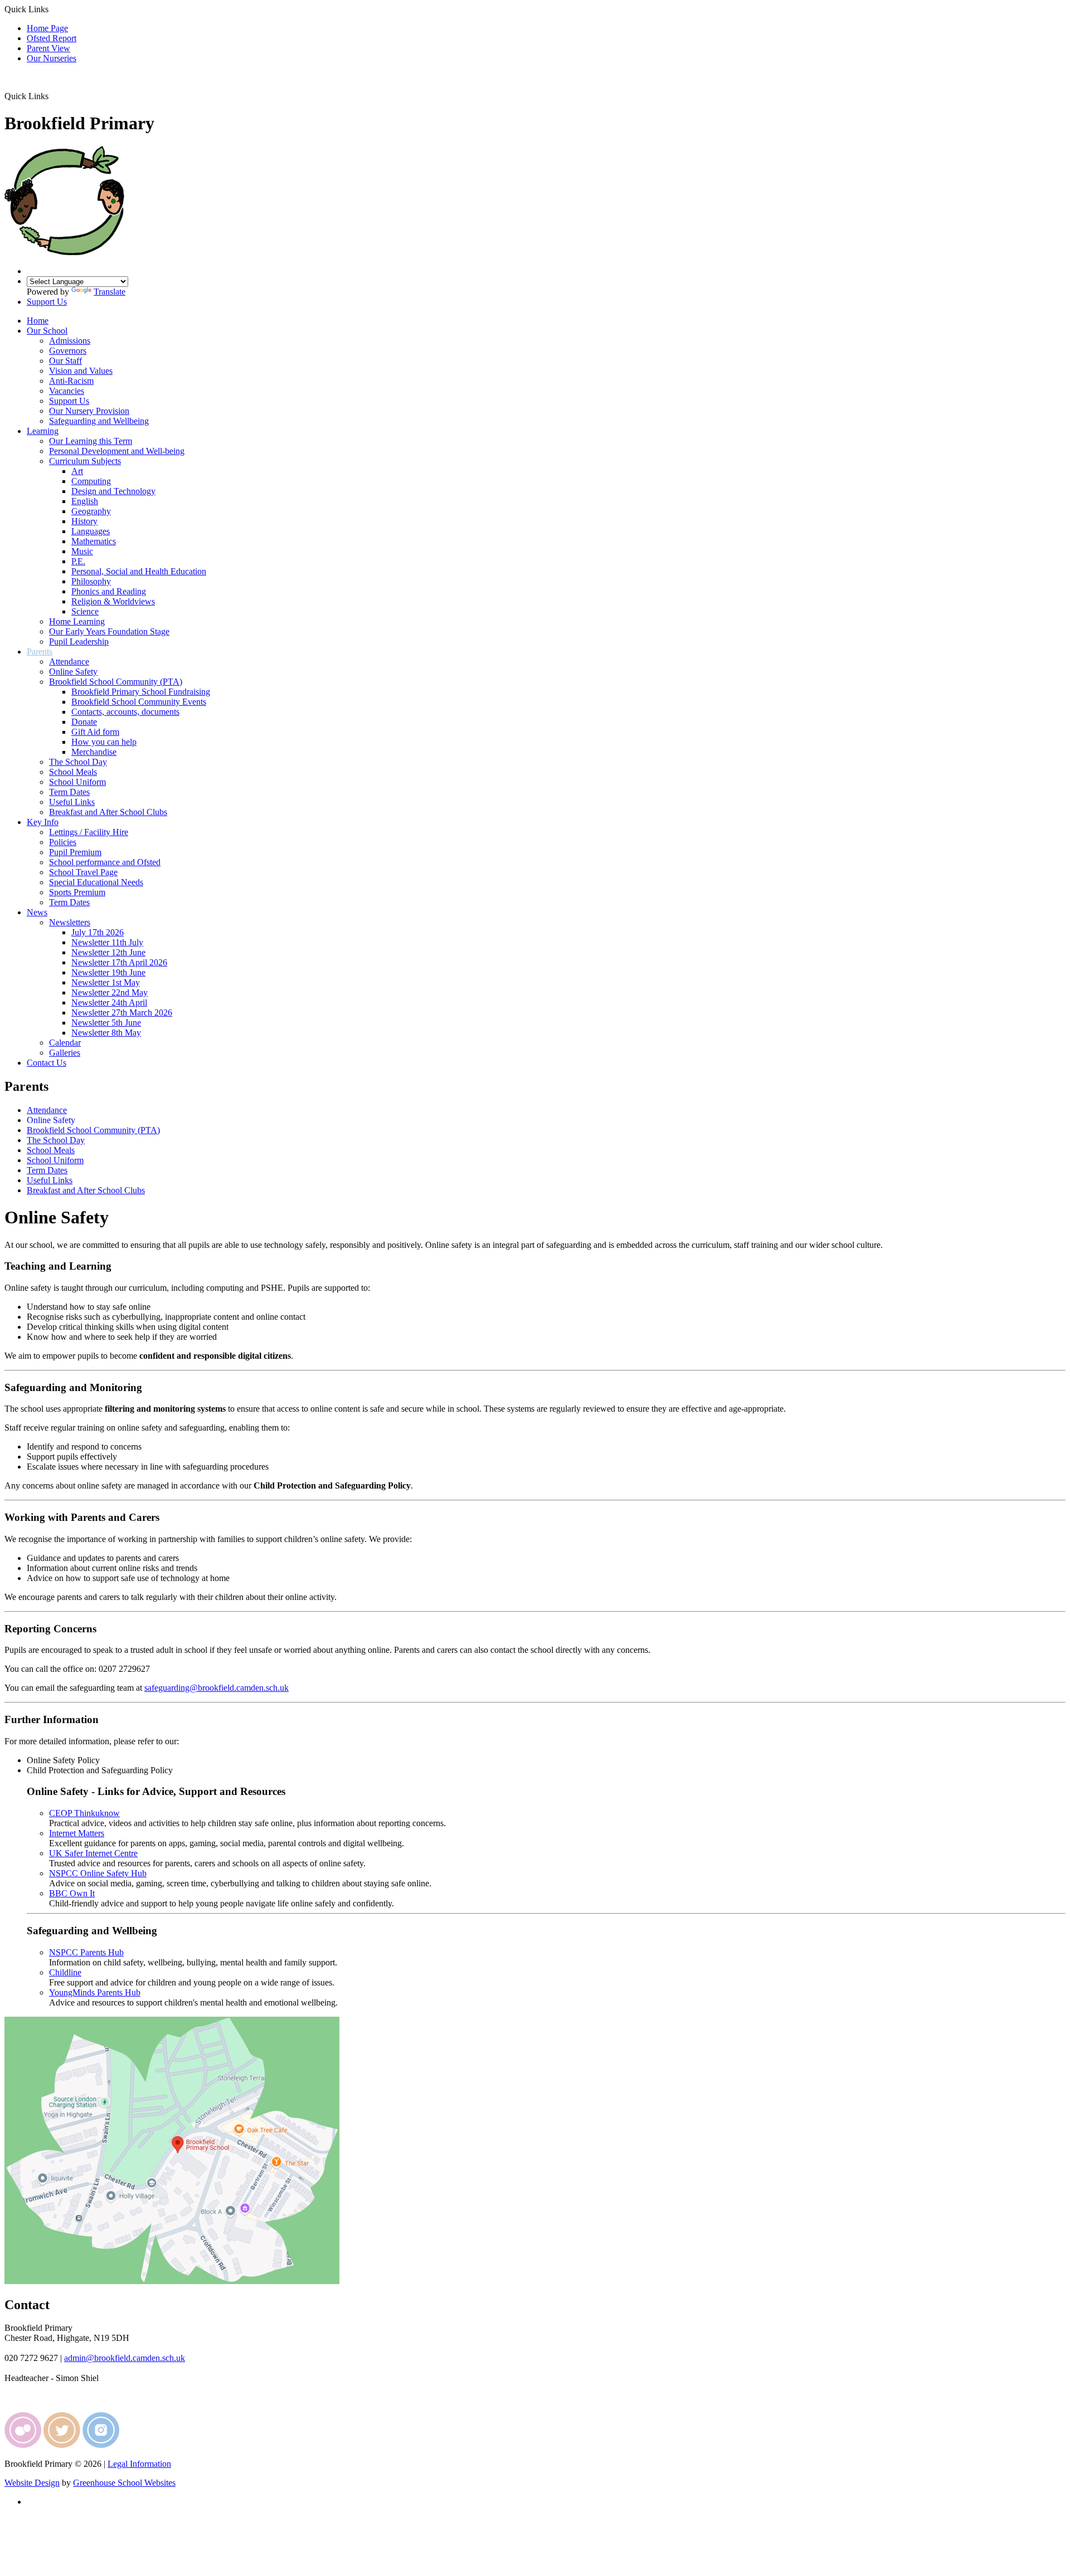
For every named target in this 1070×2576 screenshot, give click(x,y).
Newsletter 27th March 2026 (122, 1013)
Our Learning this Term (91, 441)
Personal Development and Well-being (117, 451)
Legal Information (139, 2464)
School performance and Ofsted (105, 862)
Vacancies (67, 391)
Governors (68, 351)
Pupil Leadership (79, 641)
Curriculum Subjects (85, 461)
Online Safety (73, 672)
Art (77, 471)
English (85, 501)
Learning (43, 431)
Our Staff (65, 361)
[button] (53, 96)
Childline (65, 1972)
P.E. (78, 561)
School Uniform (77, 782)
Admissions (70, 341)
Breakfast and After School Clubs (108, 812)
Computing (91, 481)
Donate (84, 722)
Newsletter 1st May (106, 982)
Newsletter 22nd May (110, 992)
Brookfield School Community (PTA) (116, 682)
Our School (47, 331)
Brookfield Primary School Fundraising (141, 692)
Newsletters (70, 922)
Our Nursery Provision (89, 411)
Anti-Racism (71, 381)
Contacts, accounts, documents (125, 712)
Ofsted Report (52, 38)
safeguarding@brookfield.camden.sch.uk (217, 1688)
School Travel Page (83, 872)
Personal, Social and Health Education (139, 571)
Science (85, 611)
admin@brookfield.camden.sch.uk (125, 2358)
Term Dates (69, 792)
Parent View (48, 48)
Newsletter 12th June (108, 952)
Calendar (65, 1043)
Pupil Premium (75, 852)
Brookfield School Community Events (139, 702)
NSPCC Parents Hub (86, 1952)
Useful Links (72, 802)
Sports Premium (77, 892)
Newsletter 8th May (106, 1033)
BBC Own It (72, 1893)
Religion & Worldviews (113, 601)
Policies (63, 842)
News (37, 912)
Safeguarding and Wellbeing (99, 421)
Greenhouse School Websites (124, 2483)
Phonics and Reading (109, 591)
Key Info (43, 822)
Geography (91, 511)
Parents (40, 652)
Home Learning (77, 621)
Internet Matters (77, 1833)
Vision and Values (81, 371)
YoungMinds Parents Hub (95, 1992)
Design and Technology (113, 491)
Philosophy (91, 581)
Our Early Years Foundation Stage (109, 631)
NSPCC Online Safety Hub (98, 1873)
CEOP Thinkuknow (84, 1813)
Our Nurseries (52, 58)
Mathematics (94, 541)
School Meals (73, 772)
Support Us (47, 302)
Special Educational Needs (96, 882)
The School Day (78, 762)
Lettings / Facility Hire (89, 832)
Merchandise (94, 752)
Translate (110, 292)
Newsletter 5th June (106, 1023)
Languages (91, 531)
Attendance (69, 662)
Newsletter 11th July (107, 942)
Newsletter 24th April (109, 1002)
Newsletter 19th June (108, 972)
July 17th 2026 (98, 932)
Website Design (32, 2483)
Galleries (65, 1053)
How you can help (104, 742)
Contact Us (47, 1063)
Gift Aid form (95, 732)
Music (82, 551)
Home (38, 321)
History (84, 521)
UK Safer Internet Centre (93, 1853)
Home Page (47, 28)
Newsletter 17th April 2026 (119, 962)
